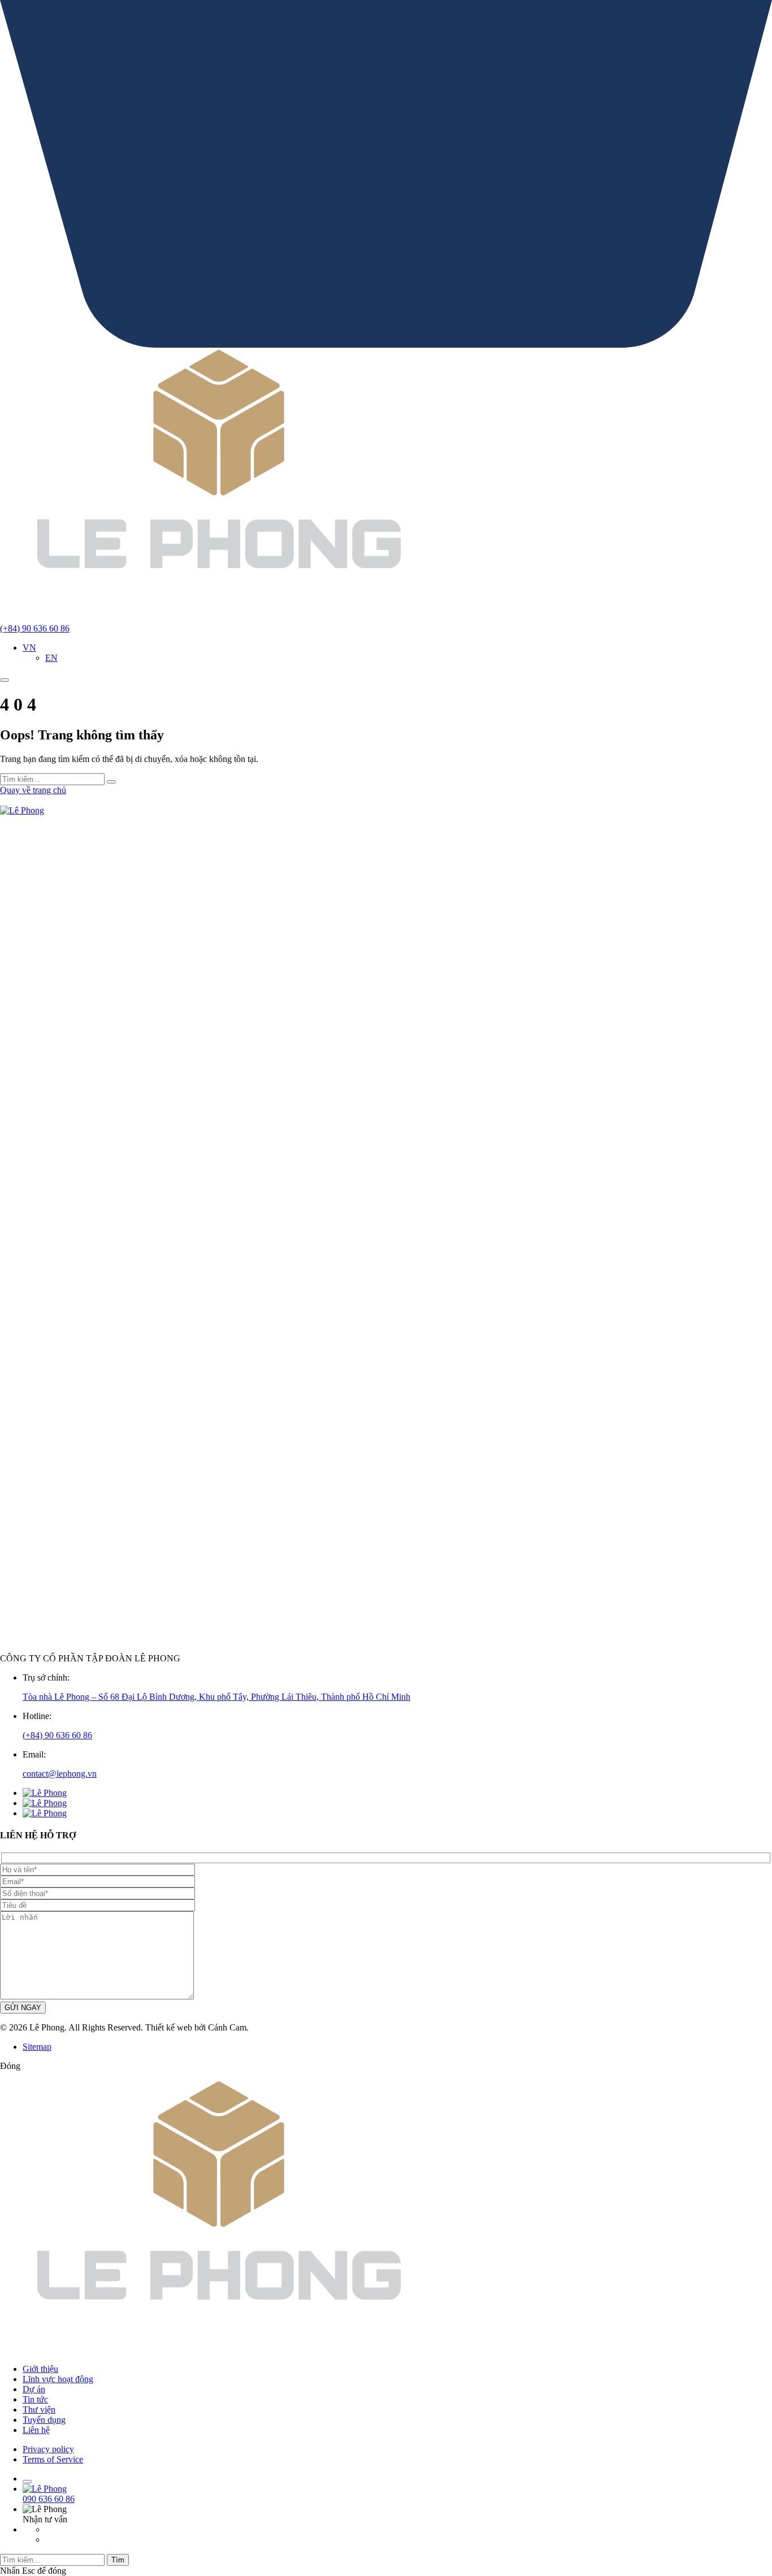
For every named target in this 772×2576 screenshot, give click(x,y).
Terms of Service (53, 2459)
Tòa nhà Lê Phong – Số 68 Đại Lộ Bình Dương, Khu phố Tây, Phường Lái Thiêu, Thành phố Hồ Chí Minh (216, 1697)
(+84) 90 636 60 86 (57, 1735)
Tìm (118, 2560)
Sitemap (37, 2047)
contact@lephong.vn (60, 1774)
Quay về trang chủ (33, 790)
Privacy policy (48, 2449)
